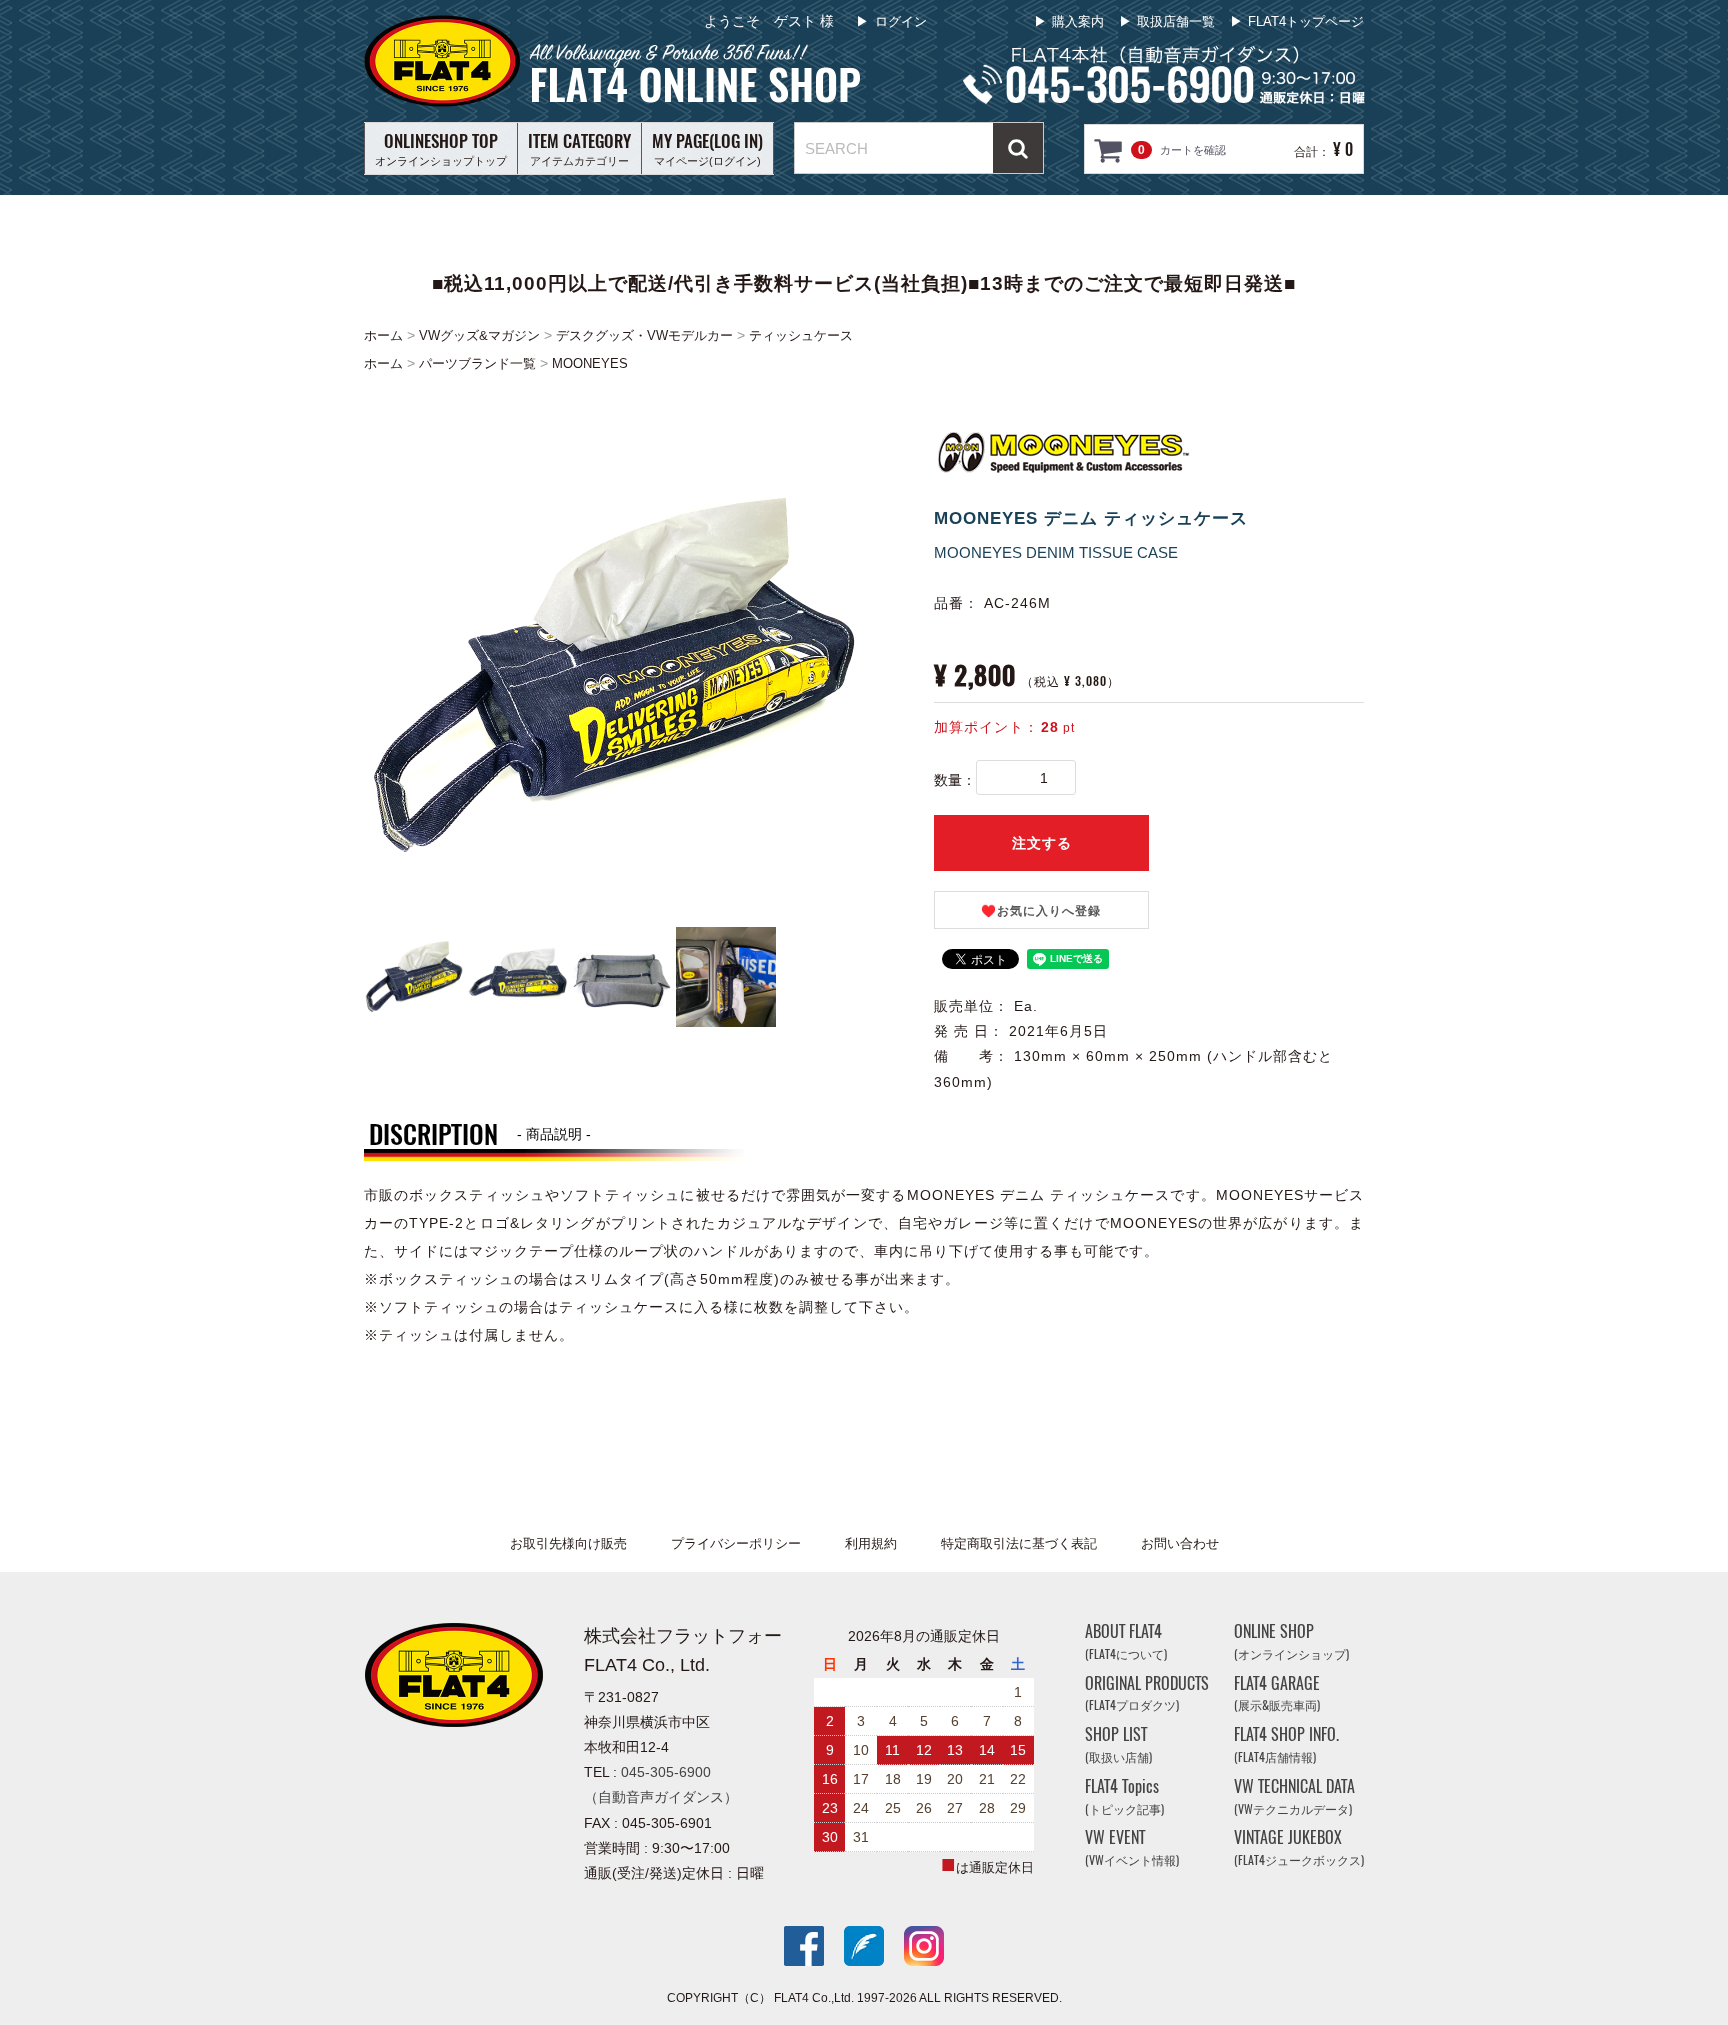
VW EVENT (1132, 1847)
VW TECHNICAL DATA (1294, 1796)
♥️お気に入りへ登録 (1041, 911)
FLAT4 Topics (1124, 1796)
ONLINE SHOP (1291, 1641)
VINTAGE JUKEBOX (1299, 1847)
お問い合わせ (1180, 1543)
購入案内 (1078, 21)
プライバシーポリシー (736, 1543)
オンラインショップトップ (441, 148)
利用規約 (871, 1543)
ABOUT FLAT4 (1126, 1641)
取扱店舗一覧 (1176, 21)
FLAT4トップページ (1306, 21)
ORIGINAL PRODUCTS (1147, 1693)
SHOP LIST (1118, 1744)
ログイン (901, 21)
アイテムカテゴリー (579, 148)
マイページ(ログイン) (707, 148)
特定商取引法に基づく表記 (1019, 1543)
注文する (1042, 843)
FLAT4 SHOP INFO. (1286, 1744)
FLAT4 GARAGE (1277, 1693)
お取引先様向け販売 (568, 1543)
